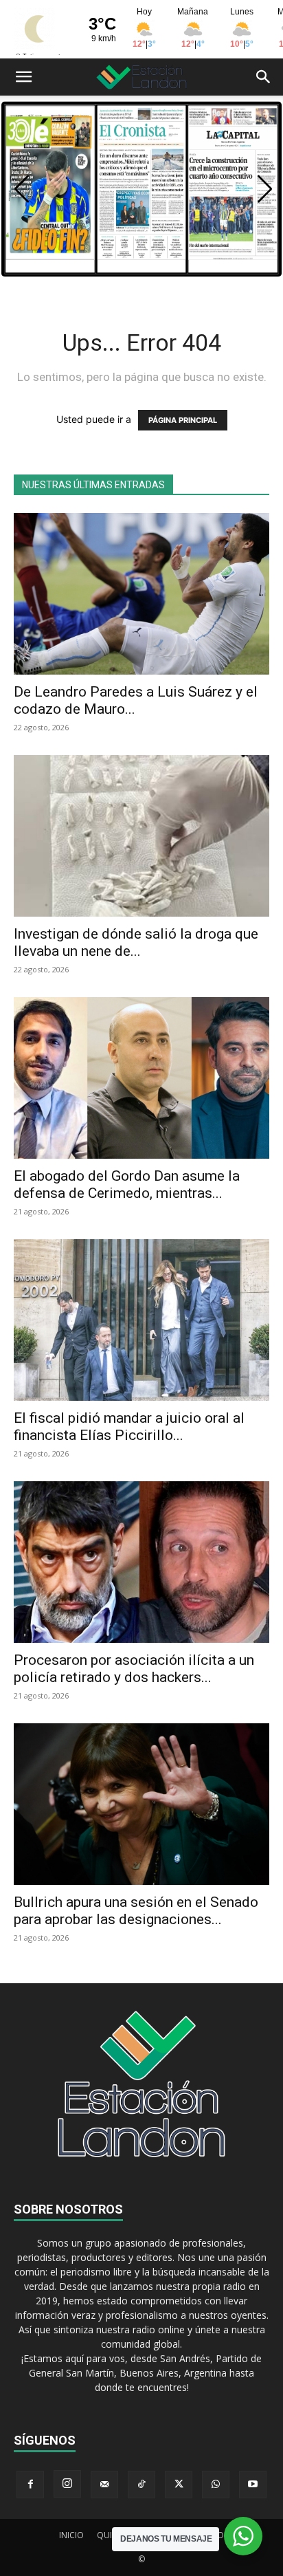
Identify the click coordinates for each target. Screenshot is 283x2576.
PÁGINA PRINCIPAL (183, 420)
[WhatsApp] (216, 2485)
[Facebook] (30, 2485)
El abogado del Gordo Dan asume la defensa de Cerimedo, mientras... (127, 1185)
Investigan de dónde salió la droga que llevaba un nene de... (136, 942)
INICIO (71, 2535)
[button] (23, 77)
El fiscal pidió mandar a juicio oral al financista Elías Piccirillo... (129, 1427)
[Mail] (104, 2485)
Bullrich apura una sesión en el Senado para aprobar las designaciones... (136, 1911)
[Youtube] (253, 2485)
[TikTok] (141, 2485)
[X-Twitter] (179, 2485)
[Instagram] (67, 2484)
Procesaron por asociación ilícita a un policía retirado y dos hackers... (134, 1669)
